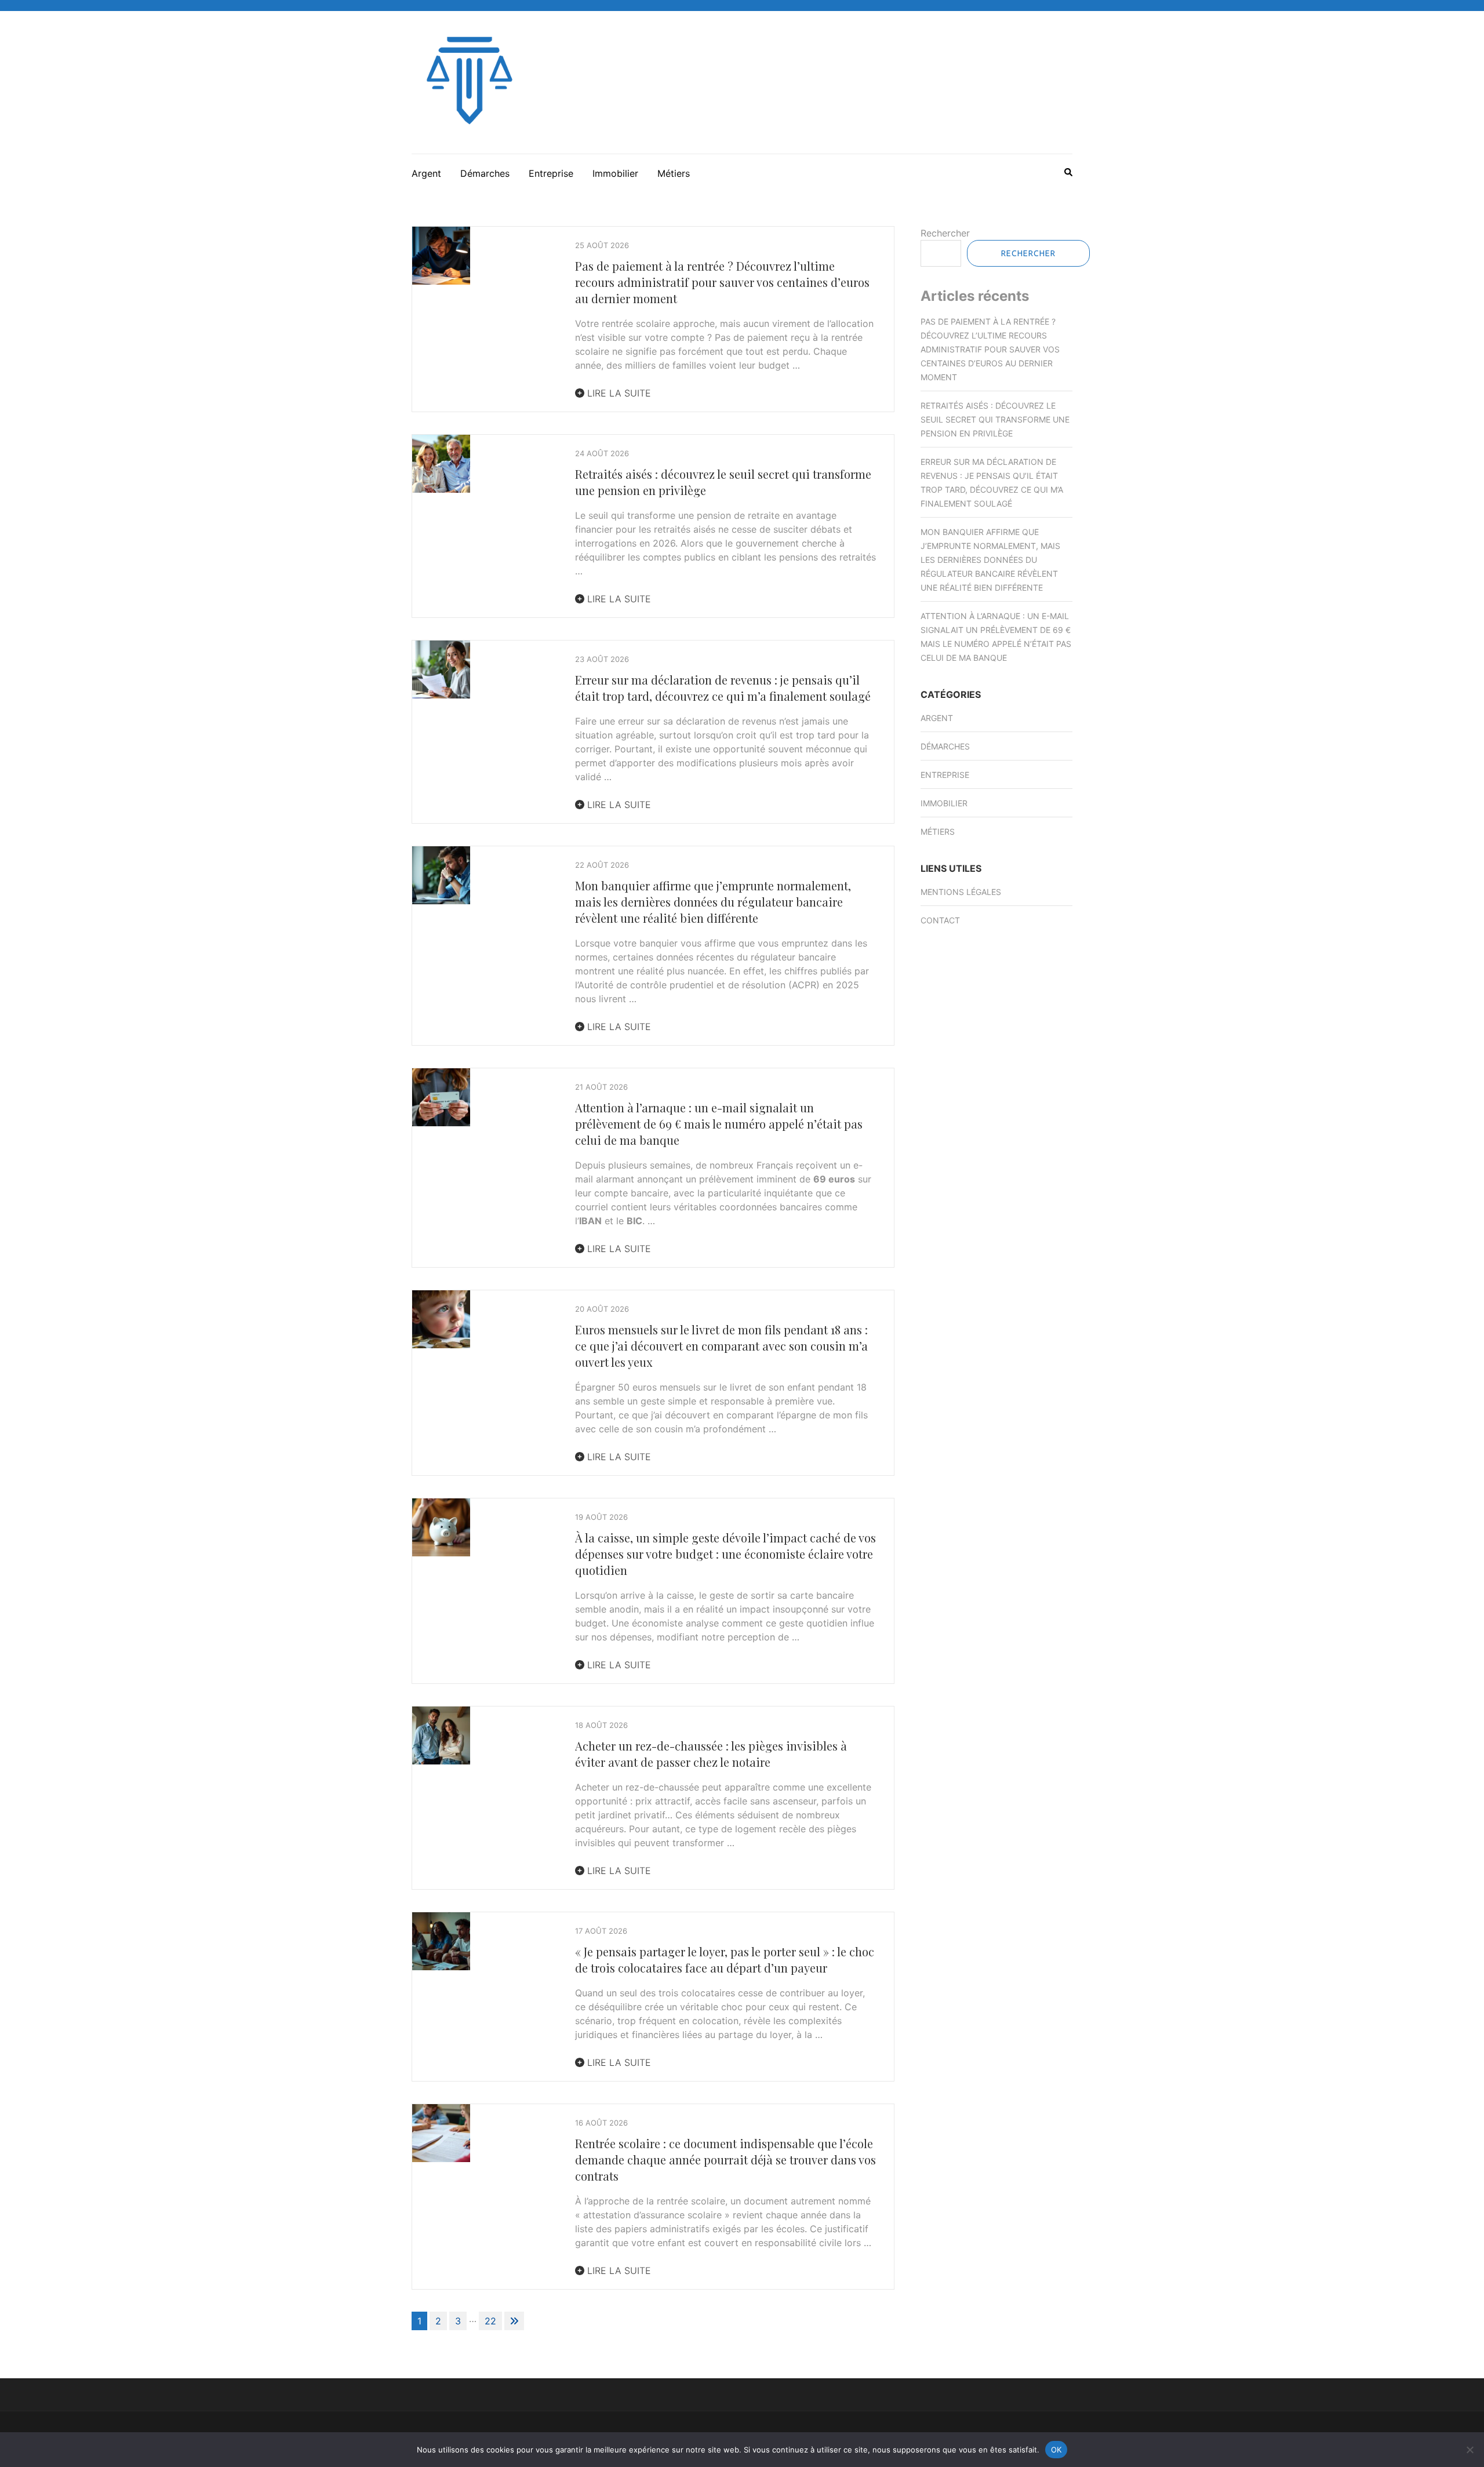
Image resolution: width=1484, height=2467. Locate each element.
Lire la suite (618, 393)
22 (490, 2321)
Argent (426, 173)
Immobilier (615, 173)
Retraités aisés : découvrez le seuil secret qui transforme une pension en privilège (995, 419)
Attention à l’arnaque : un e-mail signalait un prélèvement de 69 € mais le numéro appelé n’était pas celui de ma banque (719, 1124)
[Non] (1470, 2450)
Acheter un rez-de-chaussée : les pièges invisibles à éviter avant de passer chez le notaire (711, 1754)
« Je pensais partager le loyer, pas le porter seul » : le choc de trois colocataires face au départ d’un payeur (725, 1960)
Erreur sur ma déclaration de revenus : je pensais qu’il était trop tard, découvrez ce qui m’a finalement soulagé (723, 688)
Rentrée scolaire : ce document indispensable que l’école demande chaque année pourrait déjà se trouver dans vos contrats (725, 2159)
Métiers (674, 173)
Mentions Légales (961, 892)
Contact (940, 920)
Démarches (485, 173)
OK (1056, 2449)
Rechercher (945, 233)
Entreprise (551, 173)
